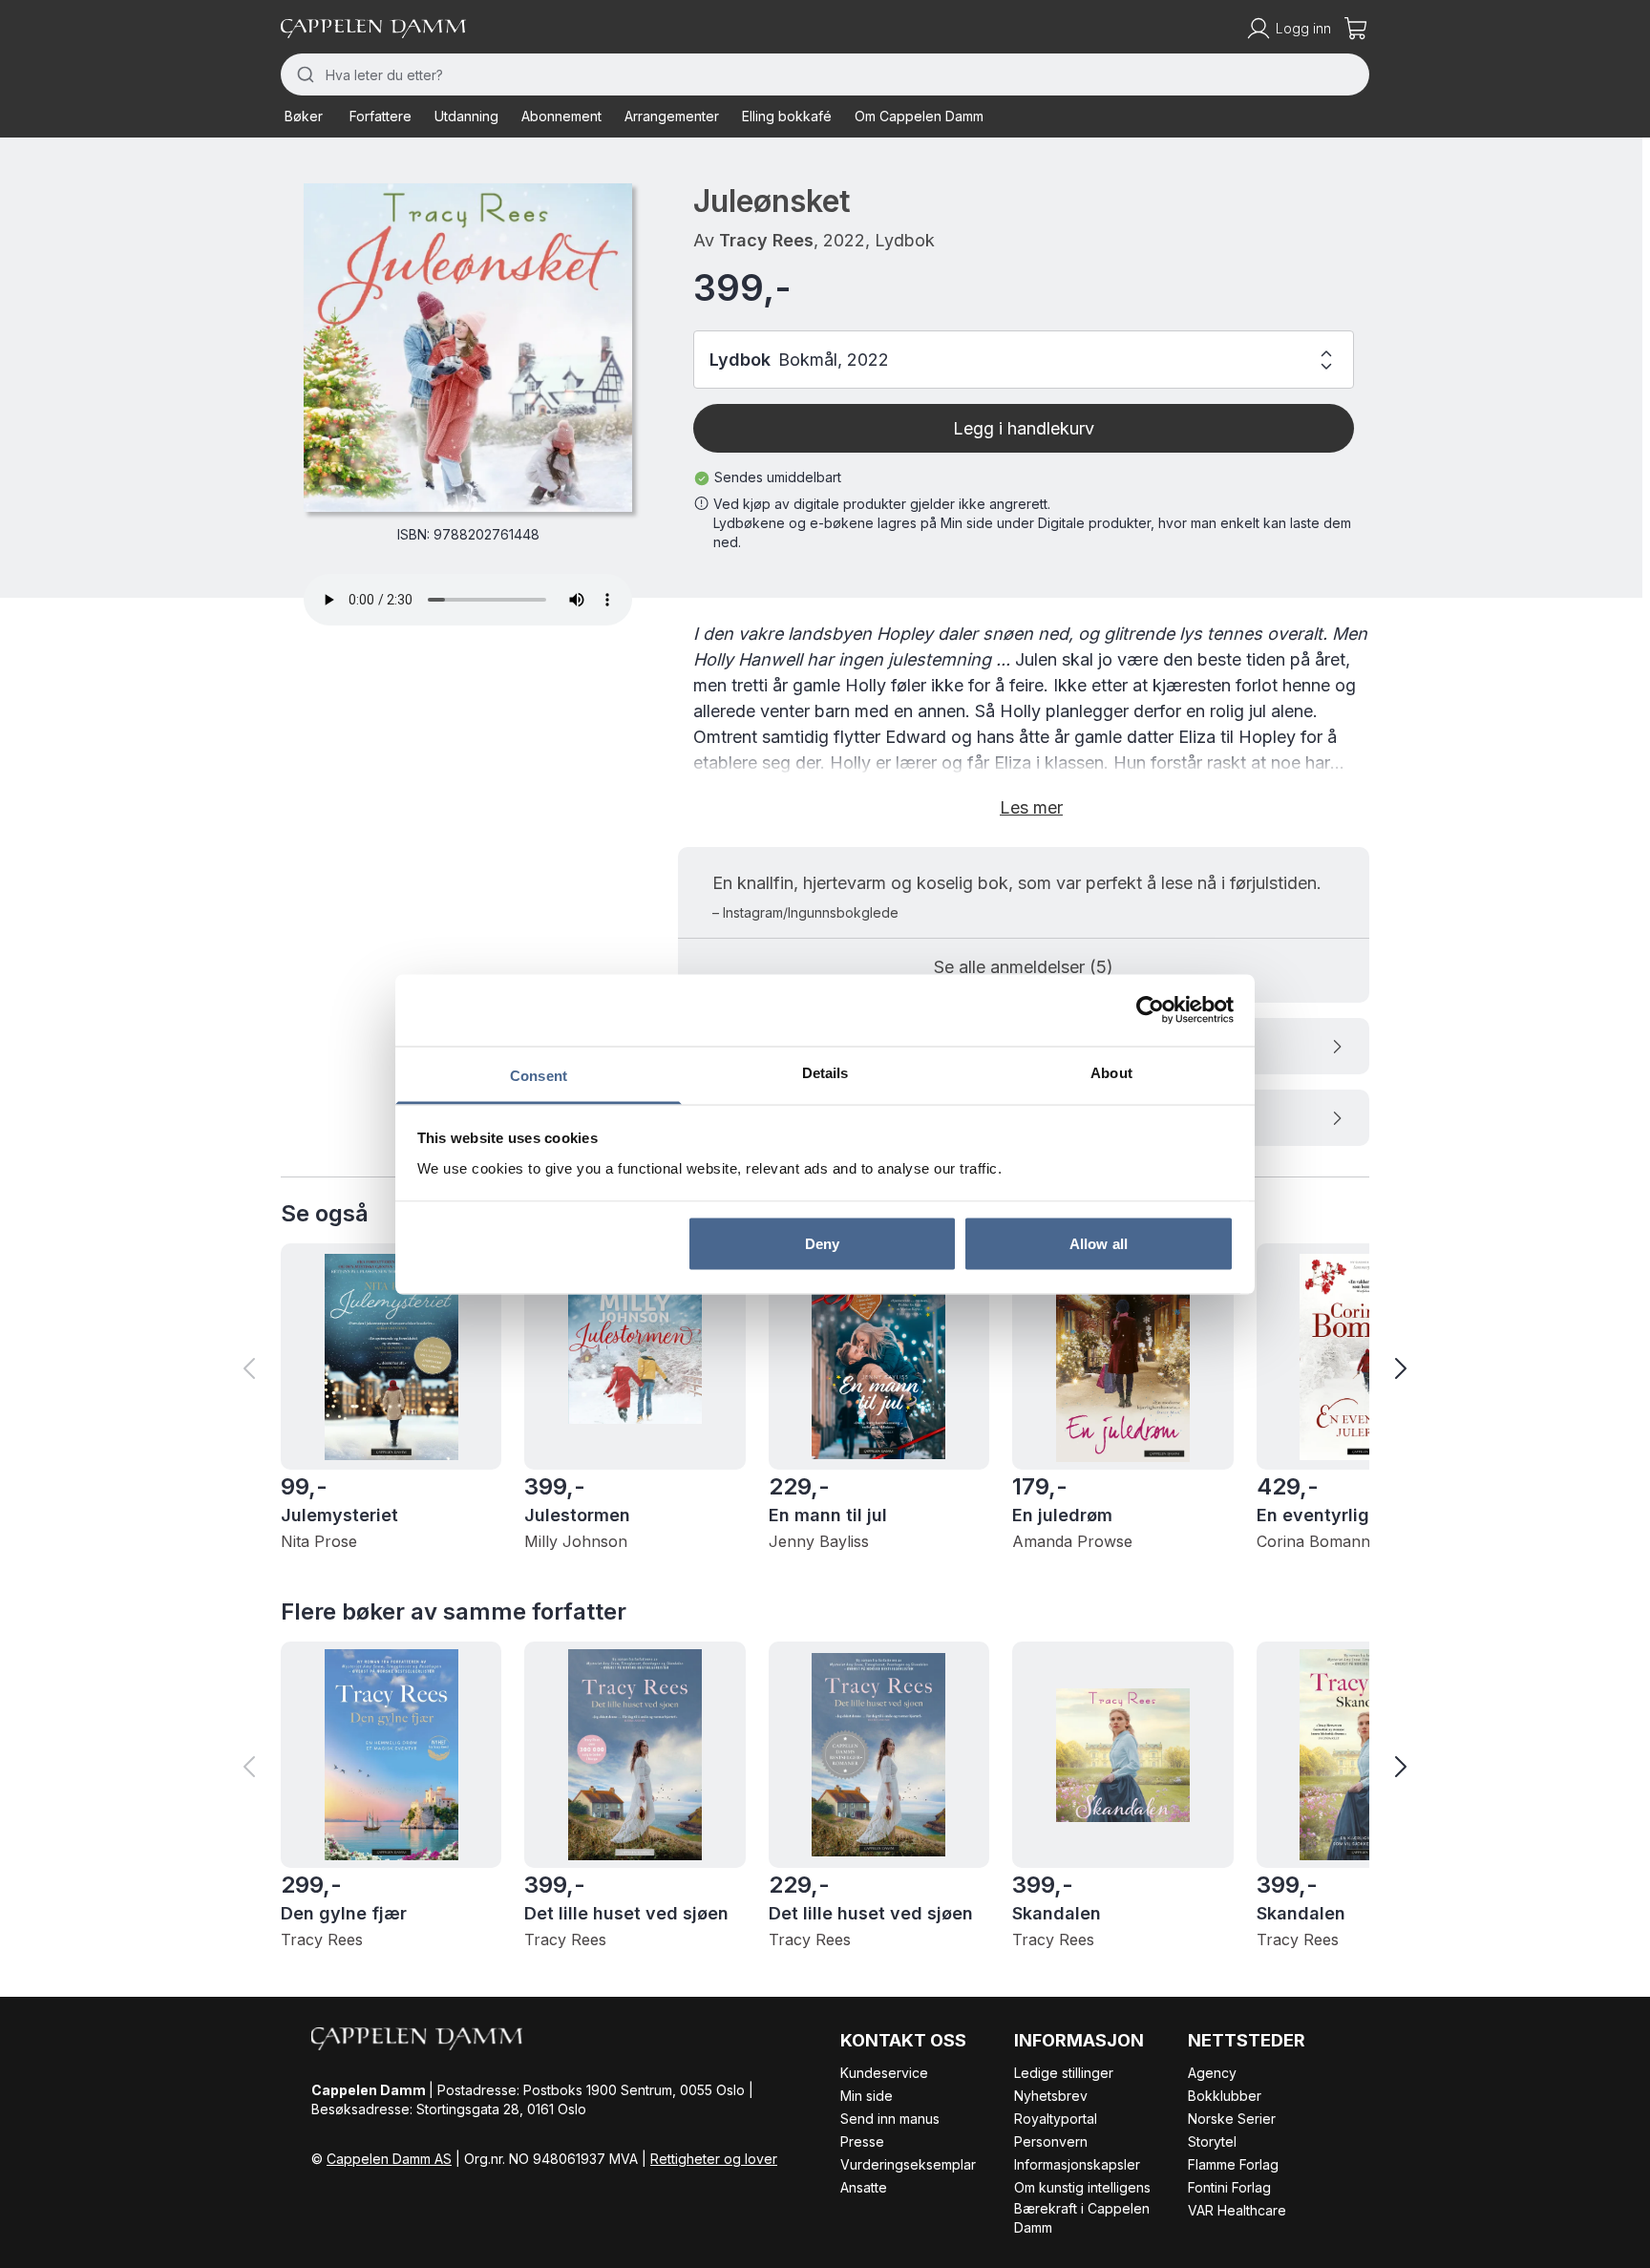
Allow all (1099, 1244)
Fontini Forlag (1229, 2187)
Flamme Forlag (1233, 2164)
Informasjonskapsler (1077, 2164)
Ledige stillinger (1064, 2073)
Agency (1212, 2073)
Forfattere (381, 116)
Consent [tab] (539, 1075)
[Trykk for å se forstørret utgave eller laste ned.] (468, 348)
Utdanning (466, 116)
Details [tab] (825, 1072)
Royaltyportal (1056, 2119)
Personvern (1051, 2141)
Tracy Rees (766, 240)
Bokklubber (1225, 2096)
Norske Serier (1232, 2119)
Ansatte (864, 2187)
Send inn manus (890, 2119)
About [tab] (1111, 1072)
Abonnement (561, 116)
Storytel (1212, 2141)
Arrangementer (672, 116)
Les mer (1031, 807)
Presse (862, 2141)
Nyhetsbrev (1051, 2096)
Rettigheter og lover (714, 2159)
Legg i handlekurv (1024, 428)
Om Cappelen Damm (919, 116)
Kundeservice (884, 2073)
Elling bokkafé (787, 116)
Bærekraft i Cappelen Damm (1082, 2218)
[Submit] (303, 74)
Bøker (304, 116)
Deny (822, 1244)
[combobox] (825, 74)
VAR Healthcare (1237, 2210)
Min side (867, 2096)
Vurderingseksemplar (908, 2164)
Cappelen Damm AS (389, 2159)
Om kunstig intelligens (1082, 2187)
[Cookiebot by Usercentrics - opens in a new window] (1150, 1010)
